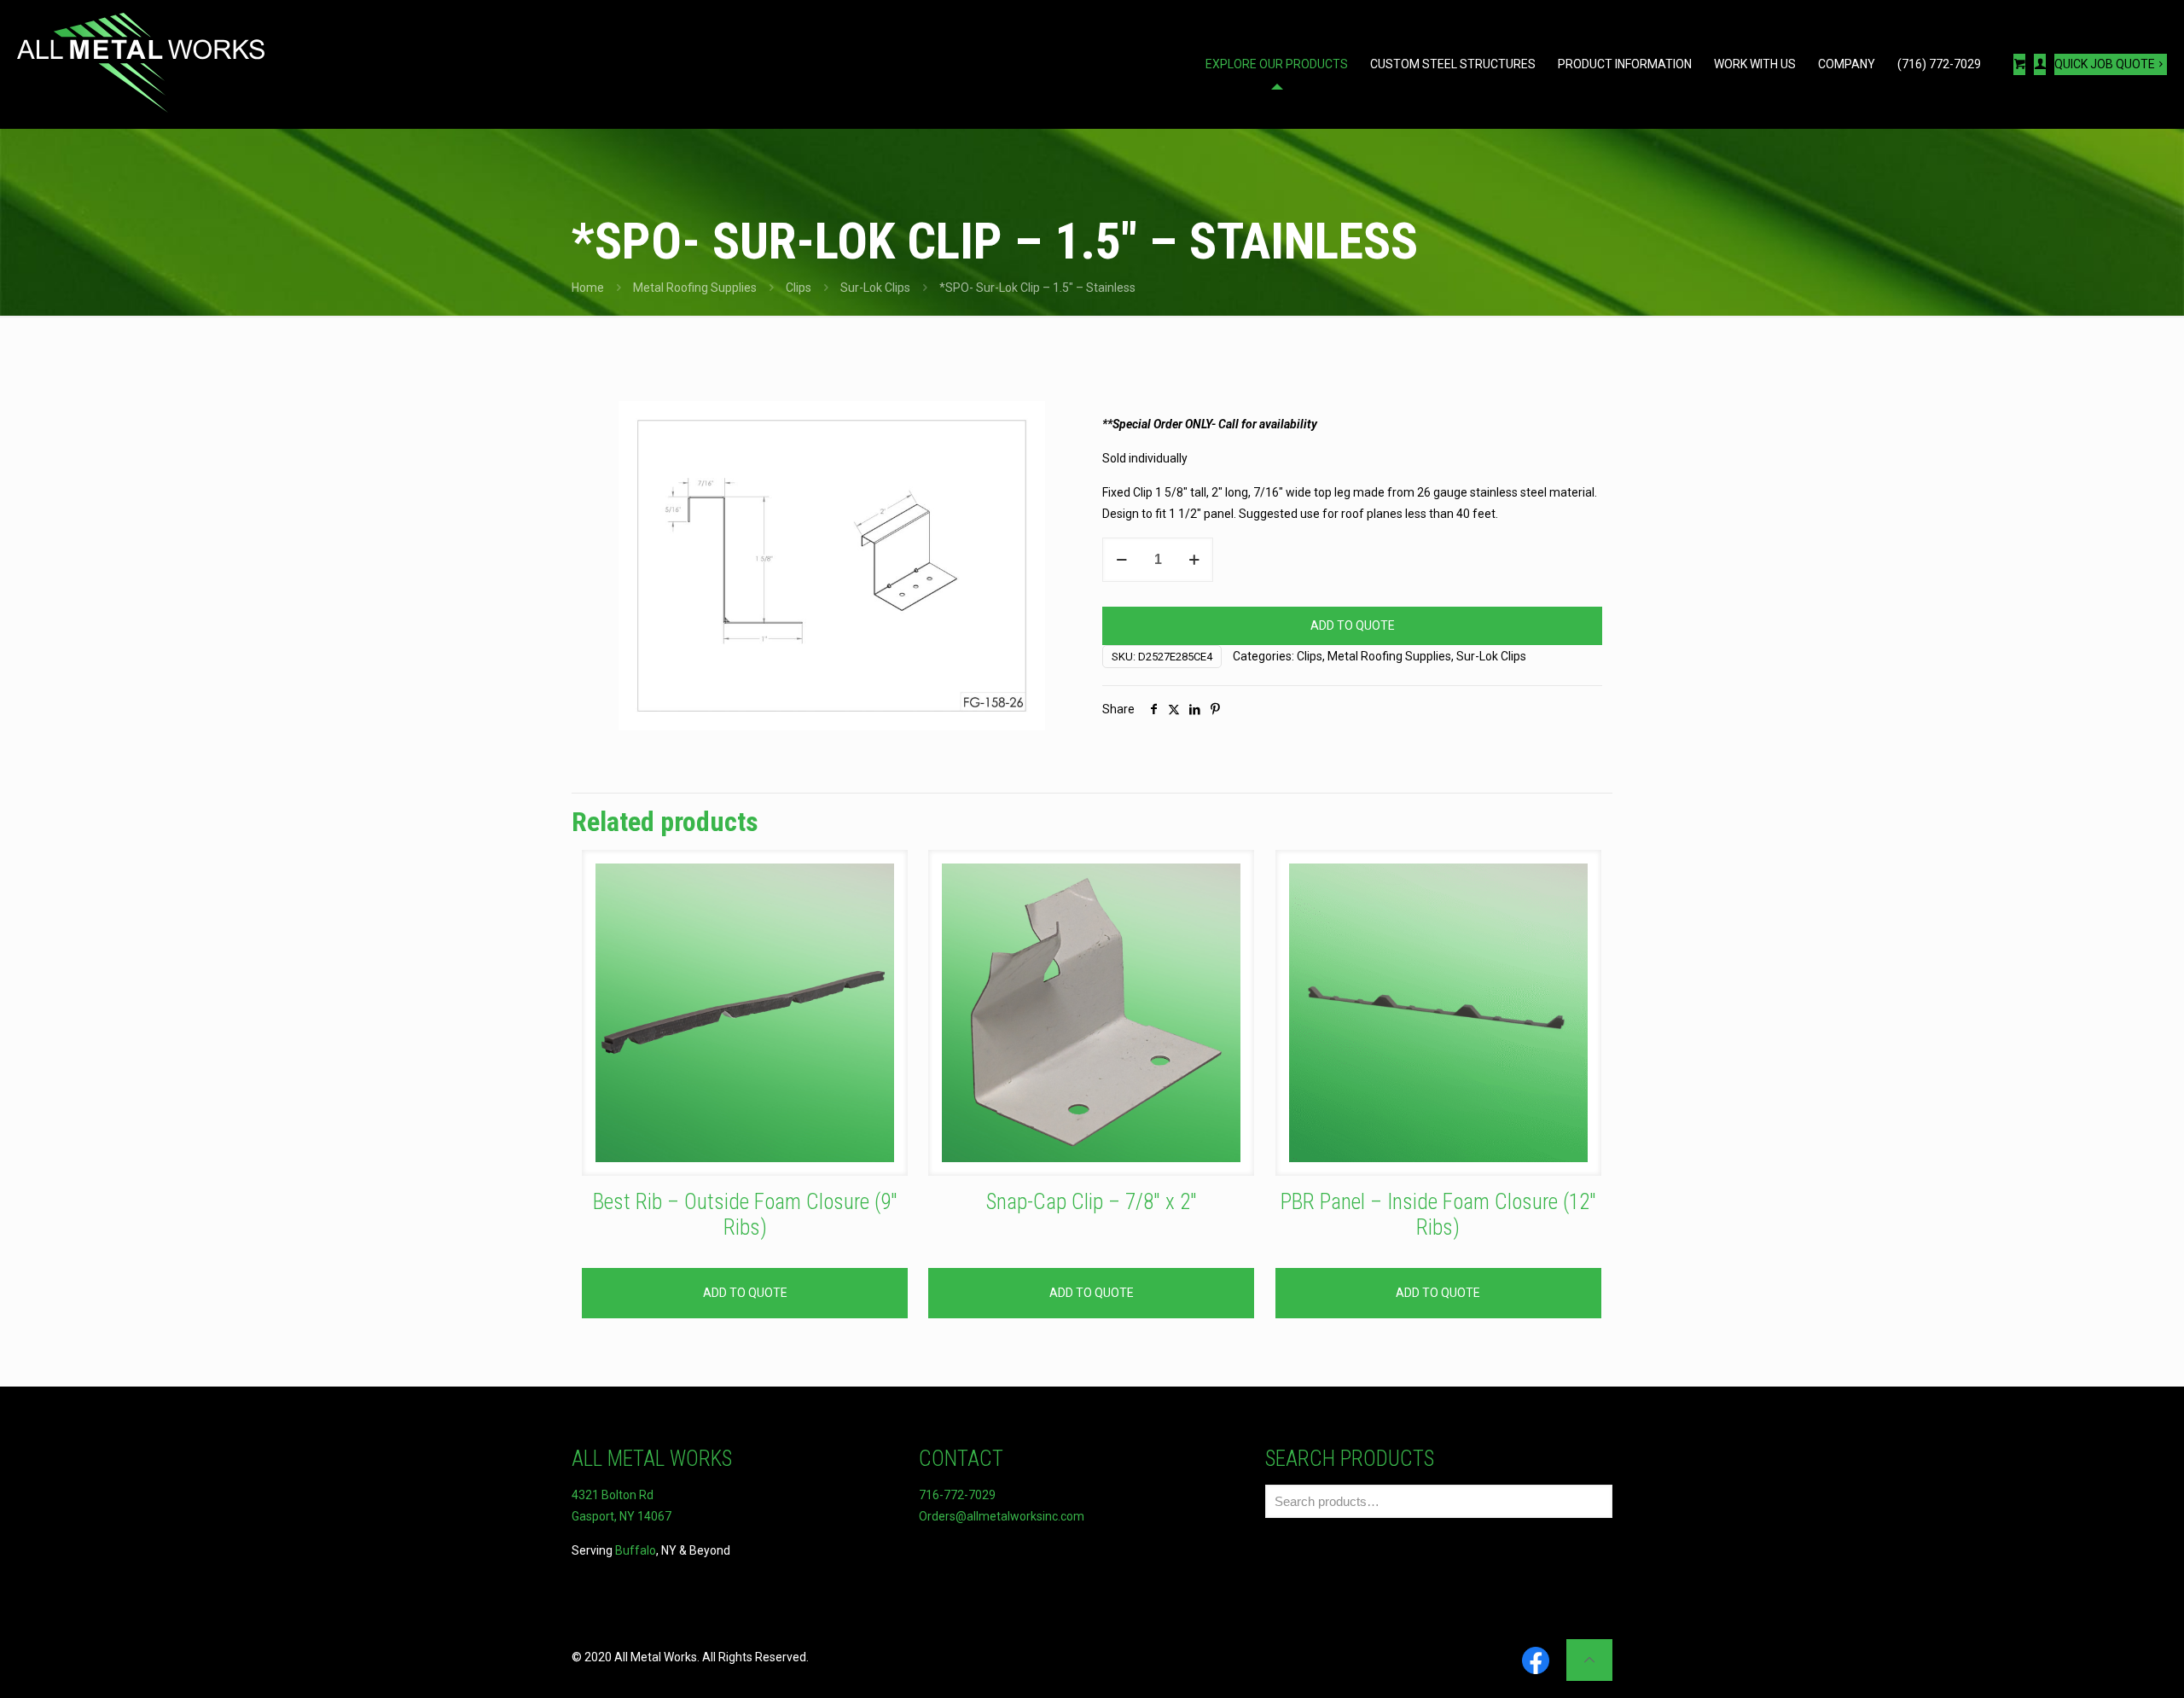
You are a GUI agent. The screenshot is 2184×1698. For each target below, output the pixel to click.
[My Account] (2040, 64)
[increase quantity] (1194, 560)
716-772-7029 (957, 1495)
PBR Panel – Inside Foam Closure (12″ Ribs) (1438, 1215)
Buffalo (636, 1550)
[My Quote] (2019, 64)
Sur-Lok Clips (875, 288)
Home (588, 288)
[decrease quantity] (1121, 560)
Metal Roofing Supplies (695, 288)
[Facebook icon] (1536, 1662)
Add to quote (1353, 625)
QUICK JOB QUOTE (2105, 64)
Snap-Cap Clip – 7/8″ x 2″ (1092, 1202)
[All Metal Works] (141, 64)
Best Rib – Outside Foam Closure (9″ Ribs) (745, 1215)
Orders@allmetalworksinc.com (1002, 1516)
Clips (799, 288)
